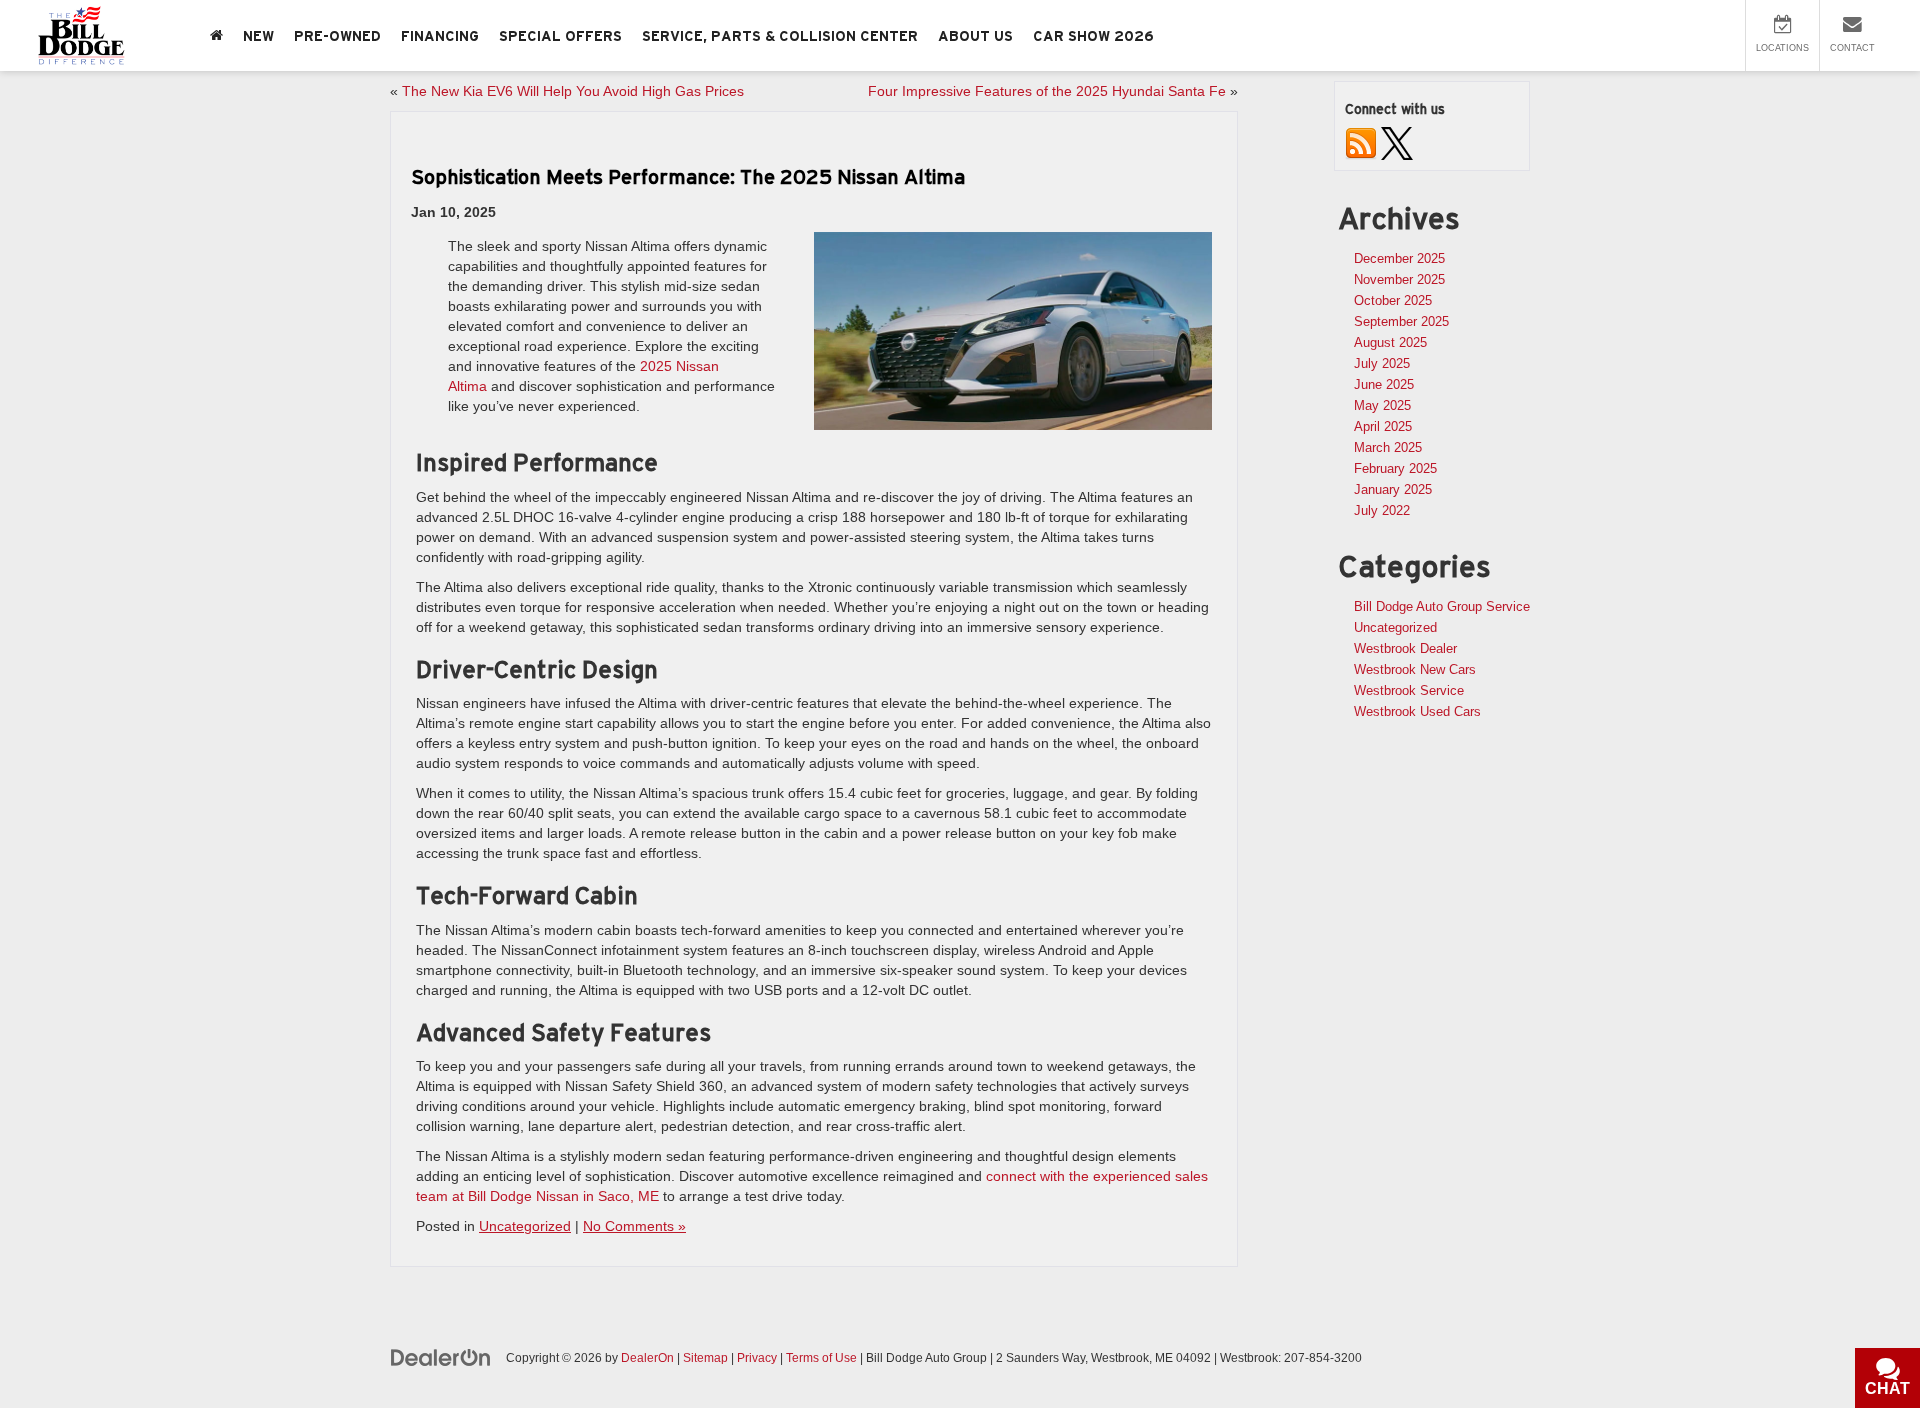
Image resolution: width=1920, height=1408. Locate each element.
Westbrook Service (1409, 690)
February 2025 (1395, 468)
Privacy (757, 1358)
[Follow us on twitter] (1397, 142)
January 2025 (1393, 489)
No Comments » (634, 1226)
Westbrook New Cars (1415, 669)
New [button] (258, 36)
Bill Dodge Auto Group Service (1442, 606)
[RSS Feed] (1361, 142)
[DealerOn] (441, 1357)
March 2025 (1388, 447)
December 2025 (1399, 258)
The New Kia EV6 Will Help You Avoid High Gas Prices (573, 91)
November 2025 (1399, 279)
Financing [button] (440, 36)
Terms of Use (821, 1358)
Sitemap (705, 1358)
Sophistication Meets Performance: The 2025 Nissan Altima (688, 177)
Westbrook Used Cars (1417, 711)
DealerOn (647, 1358)
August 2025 (1390, 342)
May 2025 (1382, 405)
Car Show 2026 (1093, 36)
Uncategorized (525, 1226)
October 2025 (1393, 300)
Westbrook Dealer (1405, 648)
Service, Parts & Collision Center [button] (780, 36)
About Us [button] (975, 36)
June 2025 (1384, 384)
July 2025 (1382, 363)
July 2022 (1382, 510)
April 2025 (1383, 426)
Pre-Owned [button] (337, 36)
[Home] (216, 35)
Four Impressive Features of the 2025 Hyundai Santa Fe (1047, 91)
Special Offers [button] (560, 36)
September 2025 (1401, 321)
